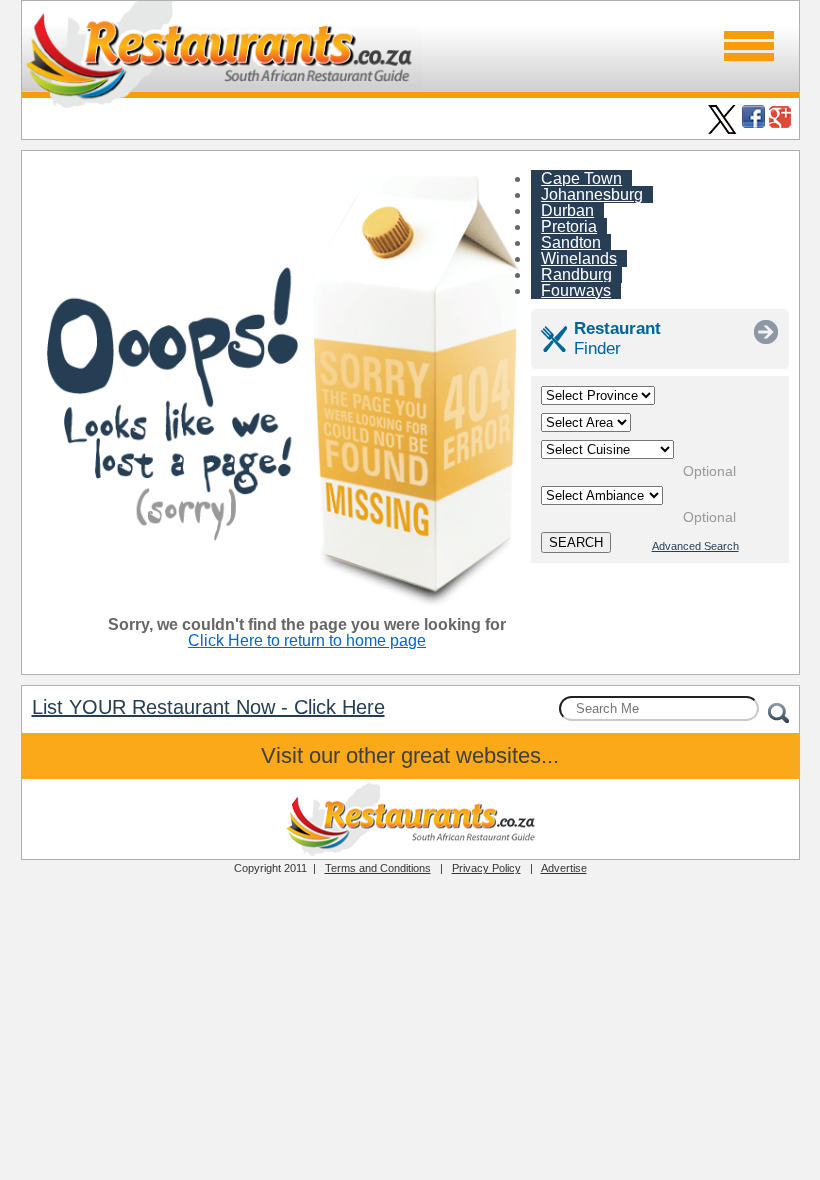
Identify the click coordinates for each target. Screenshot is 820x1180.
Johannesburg (592, 194)
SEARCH (576, 542)
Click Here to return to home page (307, 640)
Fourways (576, 290)
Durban (567, 210)
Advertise (564, 868)
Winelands (579, 258)
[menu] (749, 46)
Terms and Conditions (378, 868)
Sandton (571, 242)
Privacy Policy (486, 868)
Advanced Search (695, 546)
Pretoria (569, 226)
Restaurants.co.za (410, 819)
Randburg (576, 274)
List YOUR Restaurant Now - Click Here (208, 707)
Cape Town (581, 178)
